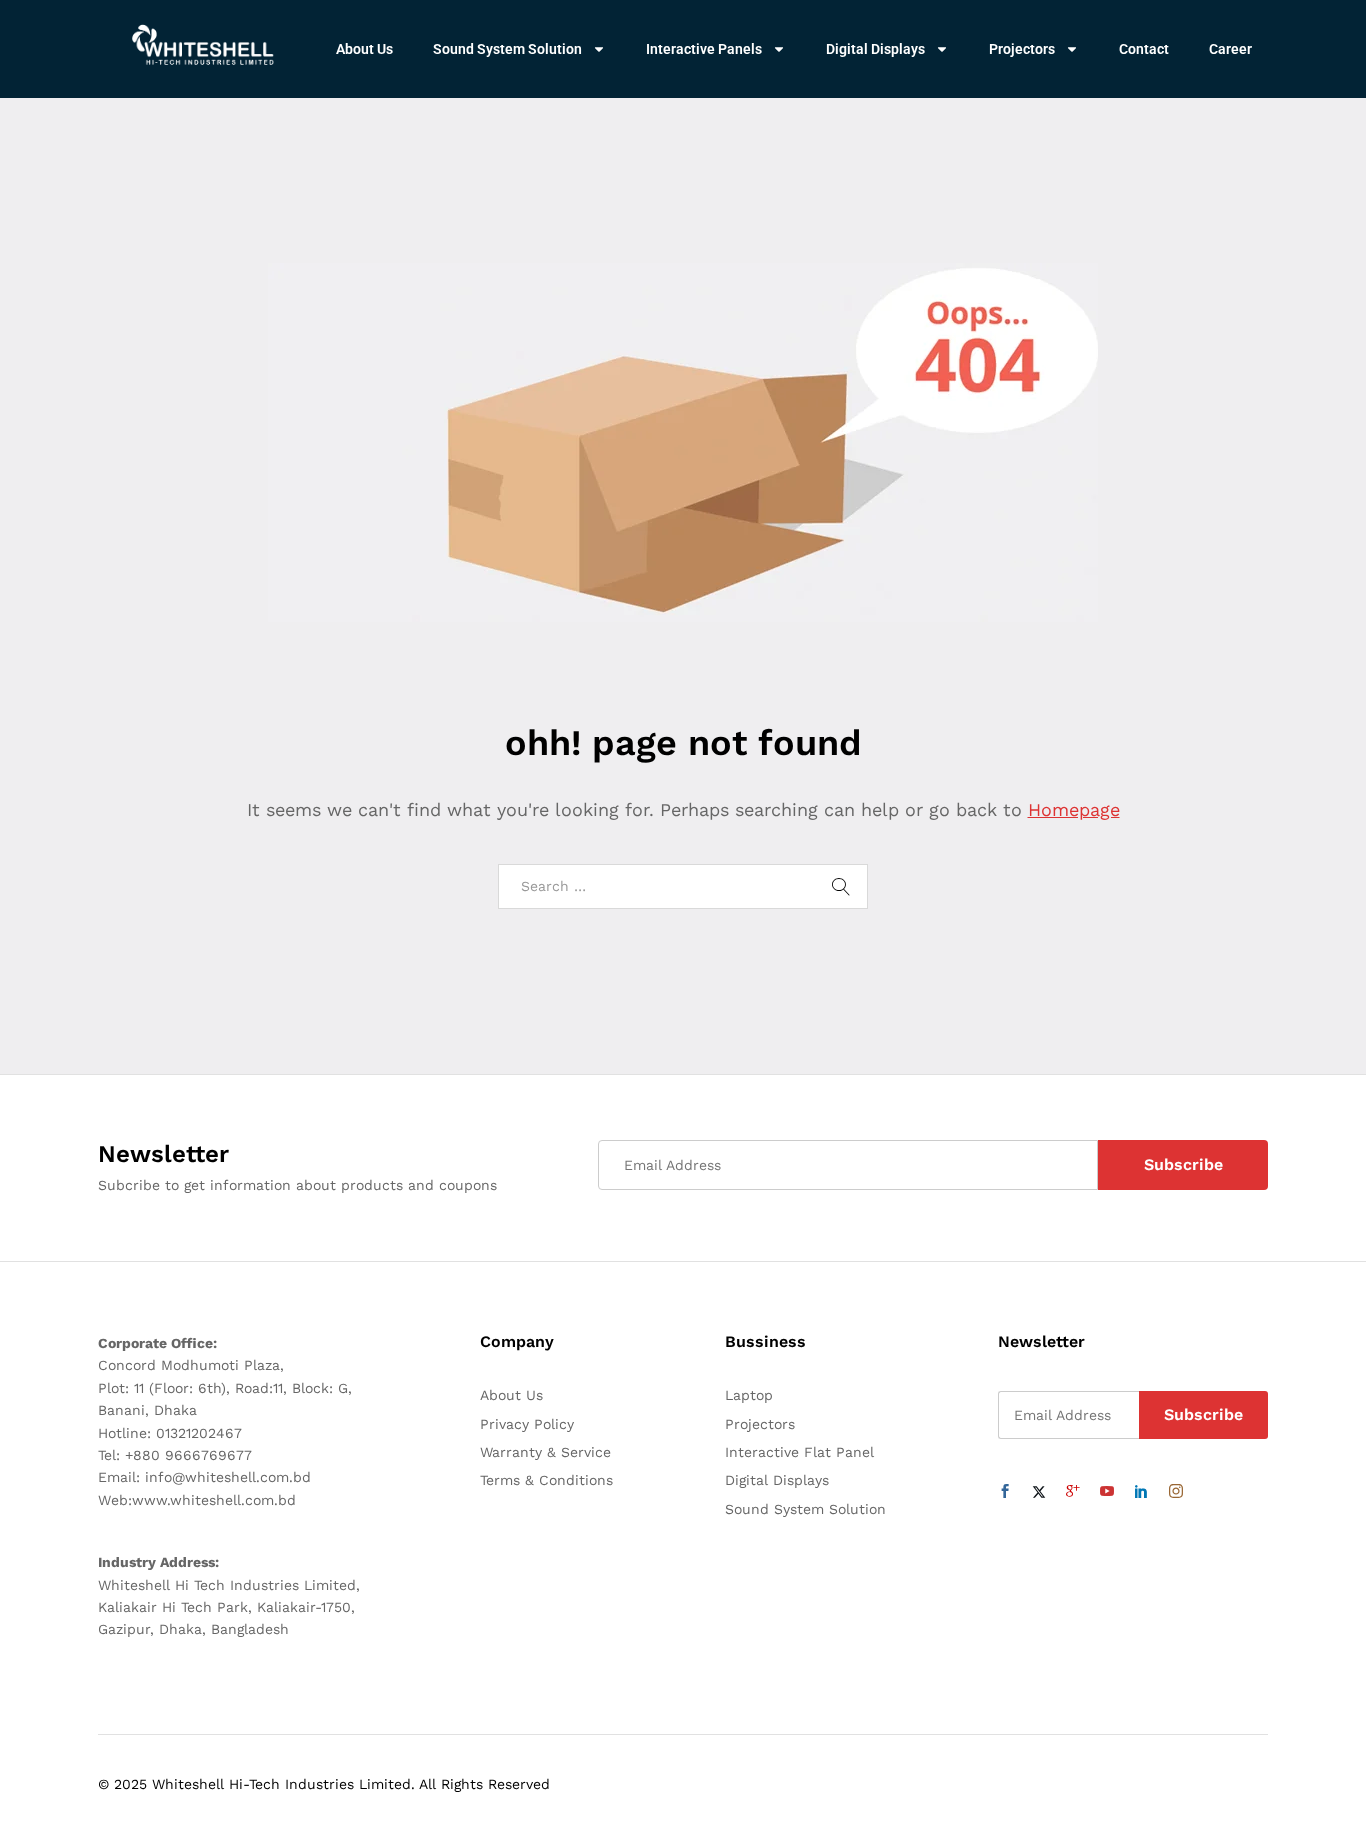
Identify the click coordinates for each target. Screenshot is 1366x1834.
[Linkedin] (1141, 1492)
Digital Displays (875, 49)
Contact (1144, 49)
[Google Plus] (1073, 1492)
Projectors (1022, 49)
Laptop (749, 1395)
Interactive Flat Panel (799, 1452)
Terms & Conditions (546, 1480)
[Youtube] (1107, 1492)
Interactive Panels (704, 49)
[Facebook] (1005, 1492)
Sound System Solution (507, 49)
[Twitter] (1039, 1492)
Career (1230, 49)
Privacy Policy (527, 1424)
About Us (364, 49)
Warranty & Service (545, 1452)
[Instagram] (1176, 1492)
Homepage (1074, 809)
